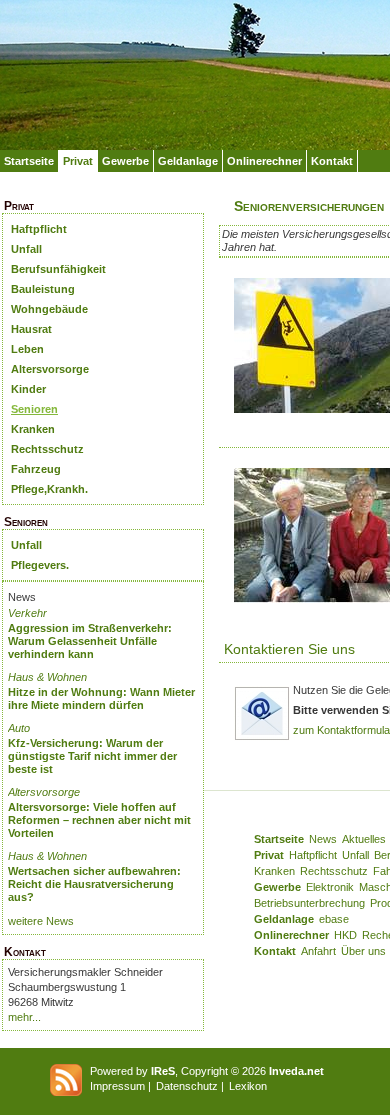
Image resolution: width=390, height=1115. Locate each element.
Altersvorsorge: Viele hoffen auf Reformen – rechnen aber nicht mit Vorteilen (99, 820)
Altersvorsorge (50, 369)
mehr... (24, 1017)
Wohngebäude (49, 309)
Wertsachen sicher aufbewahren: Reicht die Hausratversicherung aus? (94, 884)
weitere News (41, 921)
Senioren (34, 409)
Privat (78, 161)
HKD (345, 935)
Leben (27, 349)
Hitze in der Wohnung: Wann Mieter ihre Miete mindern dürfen (101, 698)
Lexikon (248, 1086)
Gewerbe (125, 161)
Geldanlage (188, 161)
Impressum (117, 1086)
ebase (334, 919)
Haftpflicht (39, 229)
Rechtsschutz (47, 449)
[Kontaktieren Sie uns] (262, 737)
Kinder (28, 389)
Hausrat (31, 329)
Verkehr (27, 613)
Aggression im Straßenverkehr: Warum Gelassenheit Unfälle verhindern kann (90, 641)
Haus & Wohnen (47, 677)
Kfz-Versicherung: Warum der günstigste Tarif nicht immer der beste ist (92, 756)
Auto (19, 728)
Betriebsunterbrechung (309, 903)
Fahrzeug (36, 469)
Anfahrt (318, 951)
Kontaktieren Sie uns (289, 649)
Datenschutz (187, 1086)
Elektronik (330, 887)
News (323, 839)
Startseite (29, 161)
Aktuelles (364, 839)
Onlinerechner (264, 161)
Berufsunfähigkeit (58, 269)
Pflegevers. (40, 565)
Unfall (26, 249)
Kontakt (332, 161)
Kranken (33, 429)
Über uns (363, 951)
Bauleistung (43, 289)
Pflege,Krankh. (49, 489)
